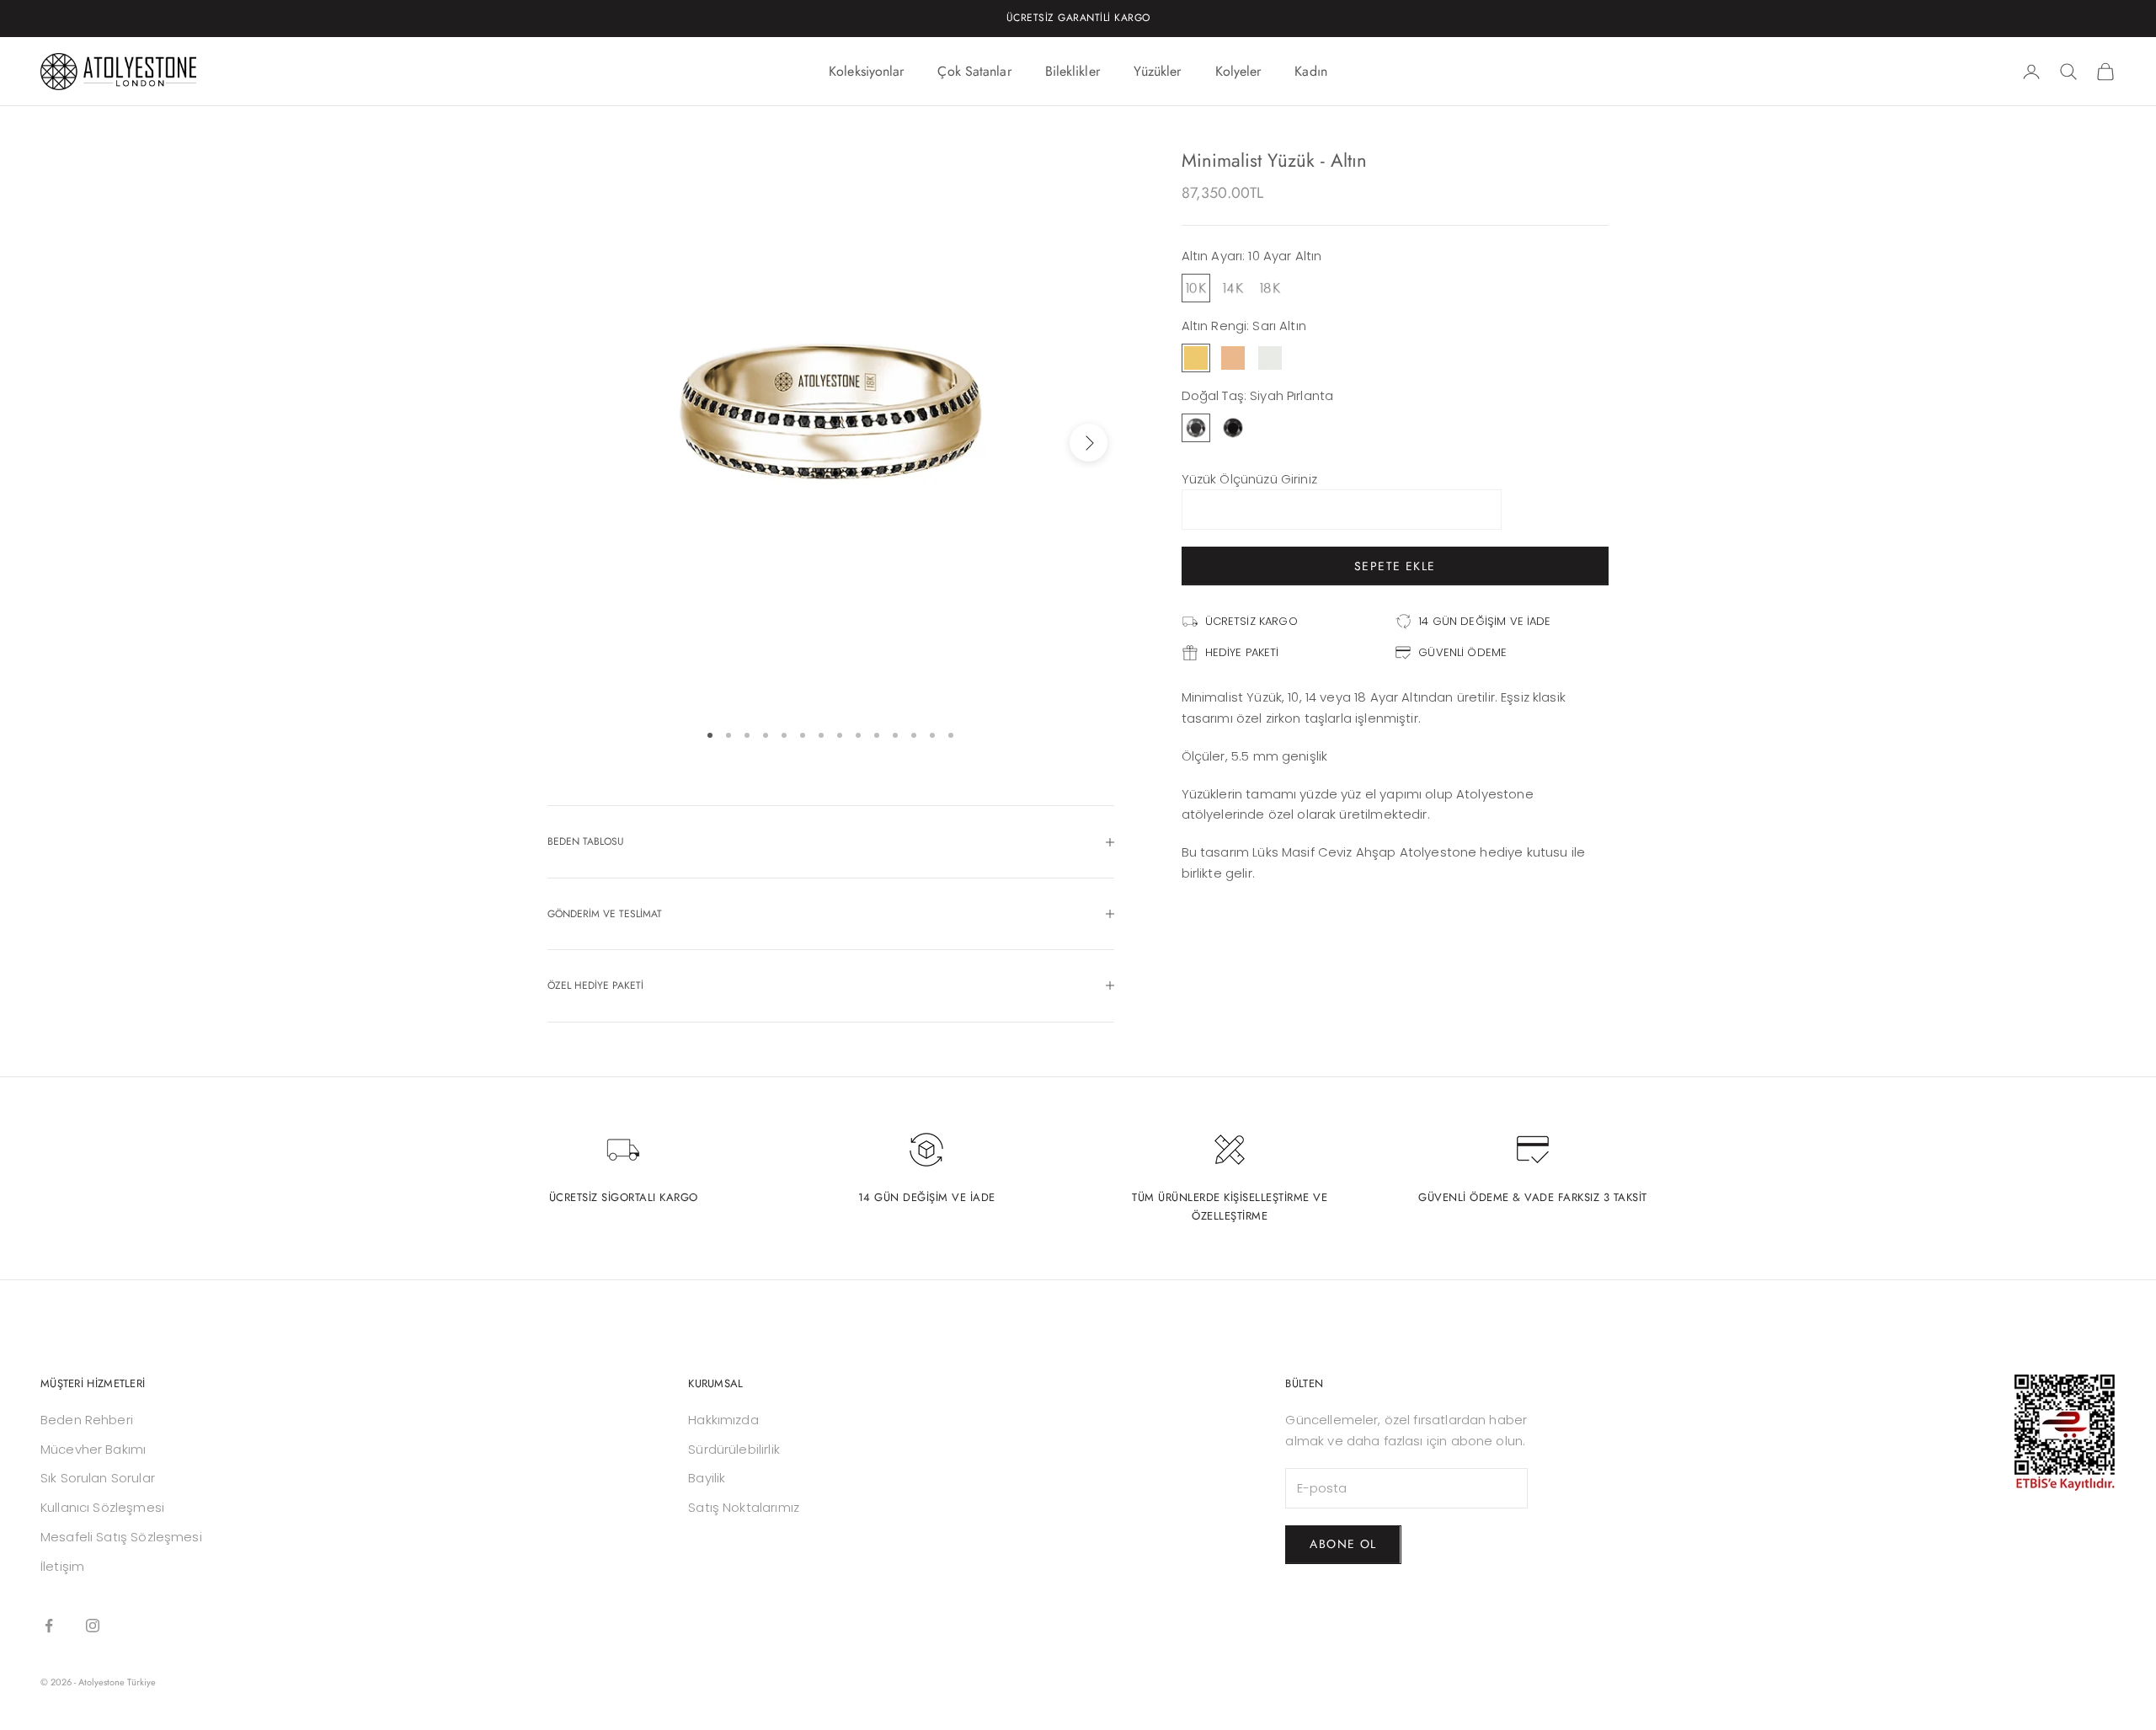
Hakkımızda (723, 1420)
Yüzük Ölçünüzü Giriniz (1249, 479)
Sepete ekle (1395, 566)
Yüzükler (1158, 71)
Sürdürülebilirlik (734, 1449)
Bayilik (707, 1478)
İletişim (62, 1566)
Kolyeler (1238, 71)
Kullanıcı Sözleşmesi (102, 1507)
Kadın (1311, 71)
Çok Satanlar (974, 71)
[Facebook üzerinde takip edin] (49, 1626)
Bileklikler (1073, 71)
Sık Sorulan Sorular (98, 1478)
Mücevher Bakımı (93, 1449)
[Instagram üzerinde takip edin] (93, 1626)
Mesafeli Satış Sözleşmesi (121, 1537)
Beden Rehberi (87, 1420)
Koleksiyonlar (866, 71)
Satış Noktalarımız (744, 1507)
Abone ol (1343, 1544)
